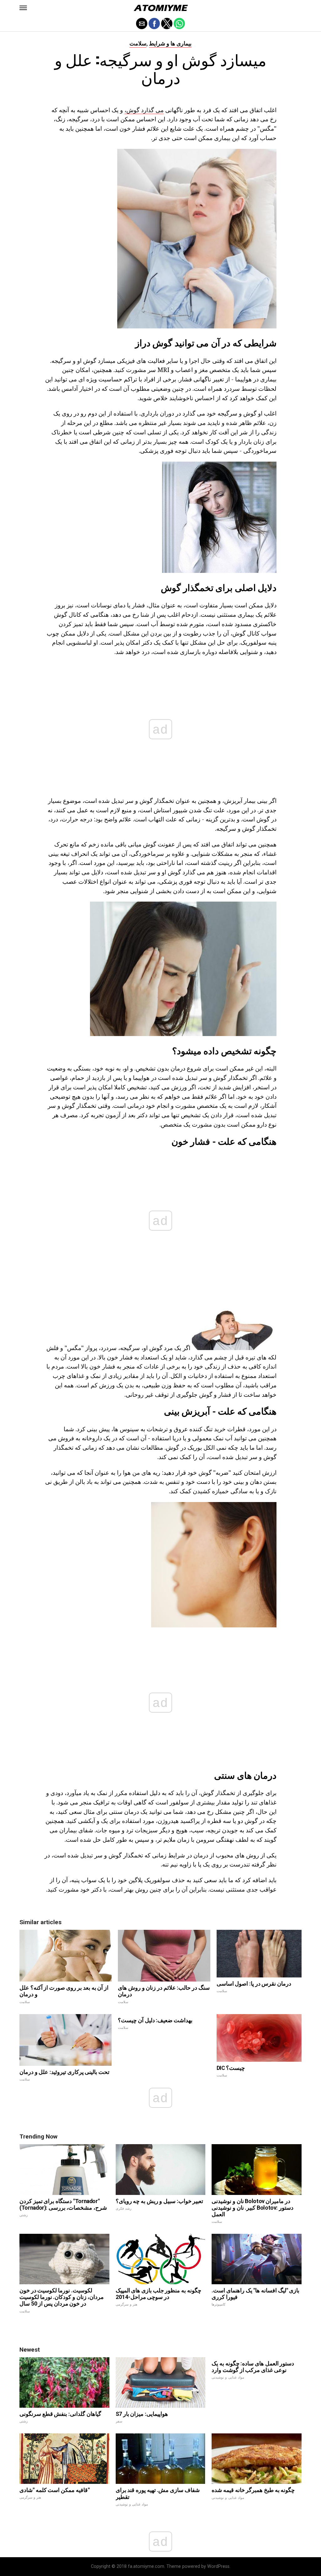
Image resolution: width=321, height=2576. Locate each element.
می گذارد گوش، (144, 110)
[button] (23, 8)
